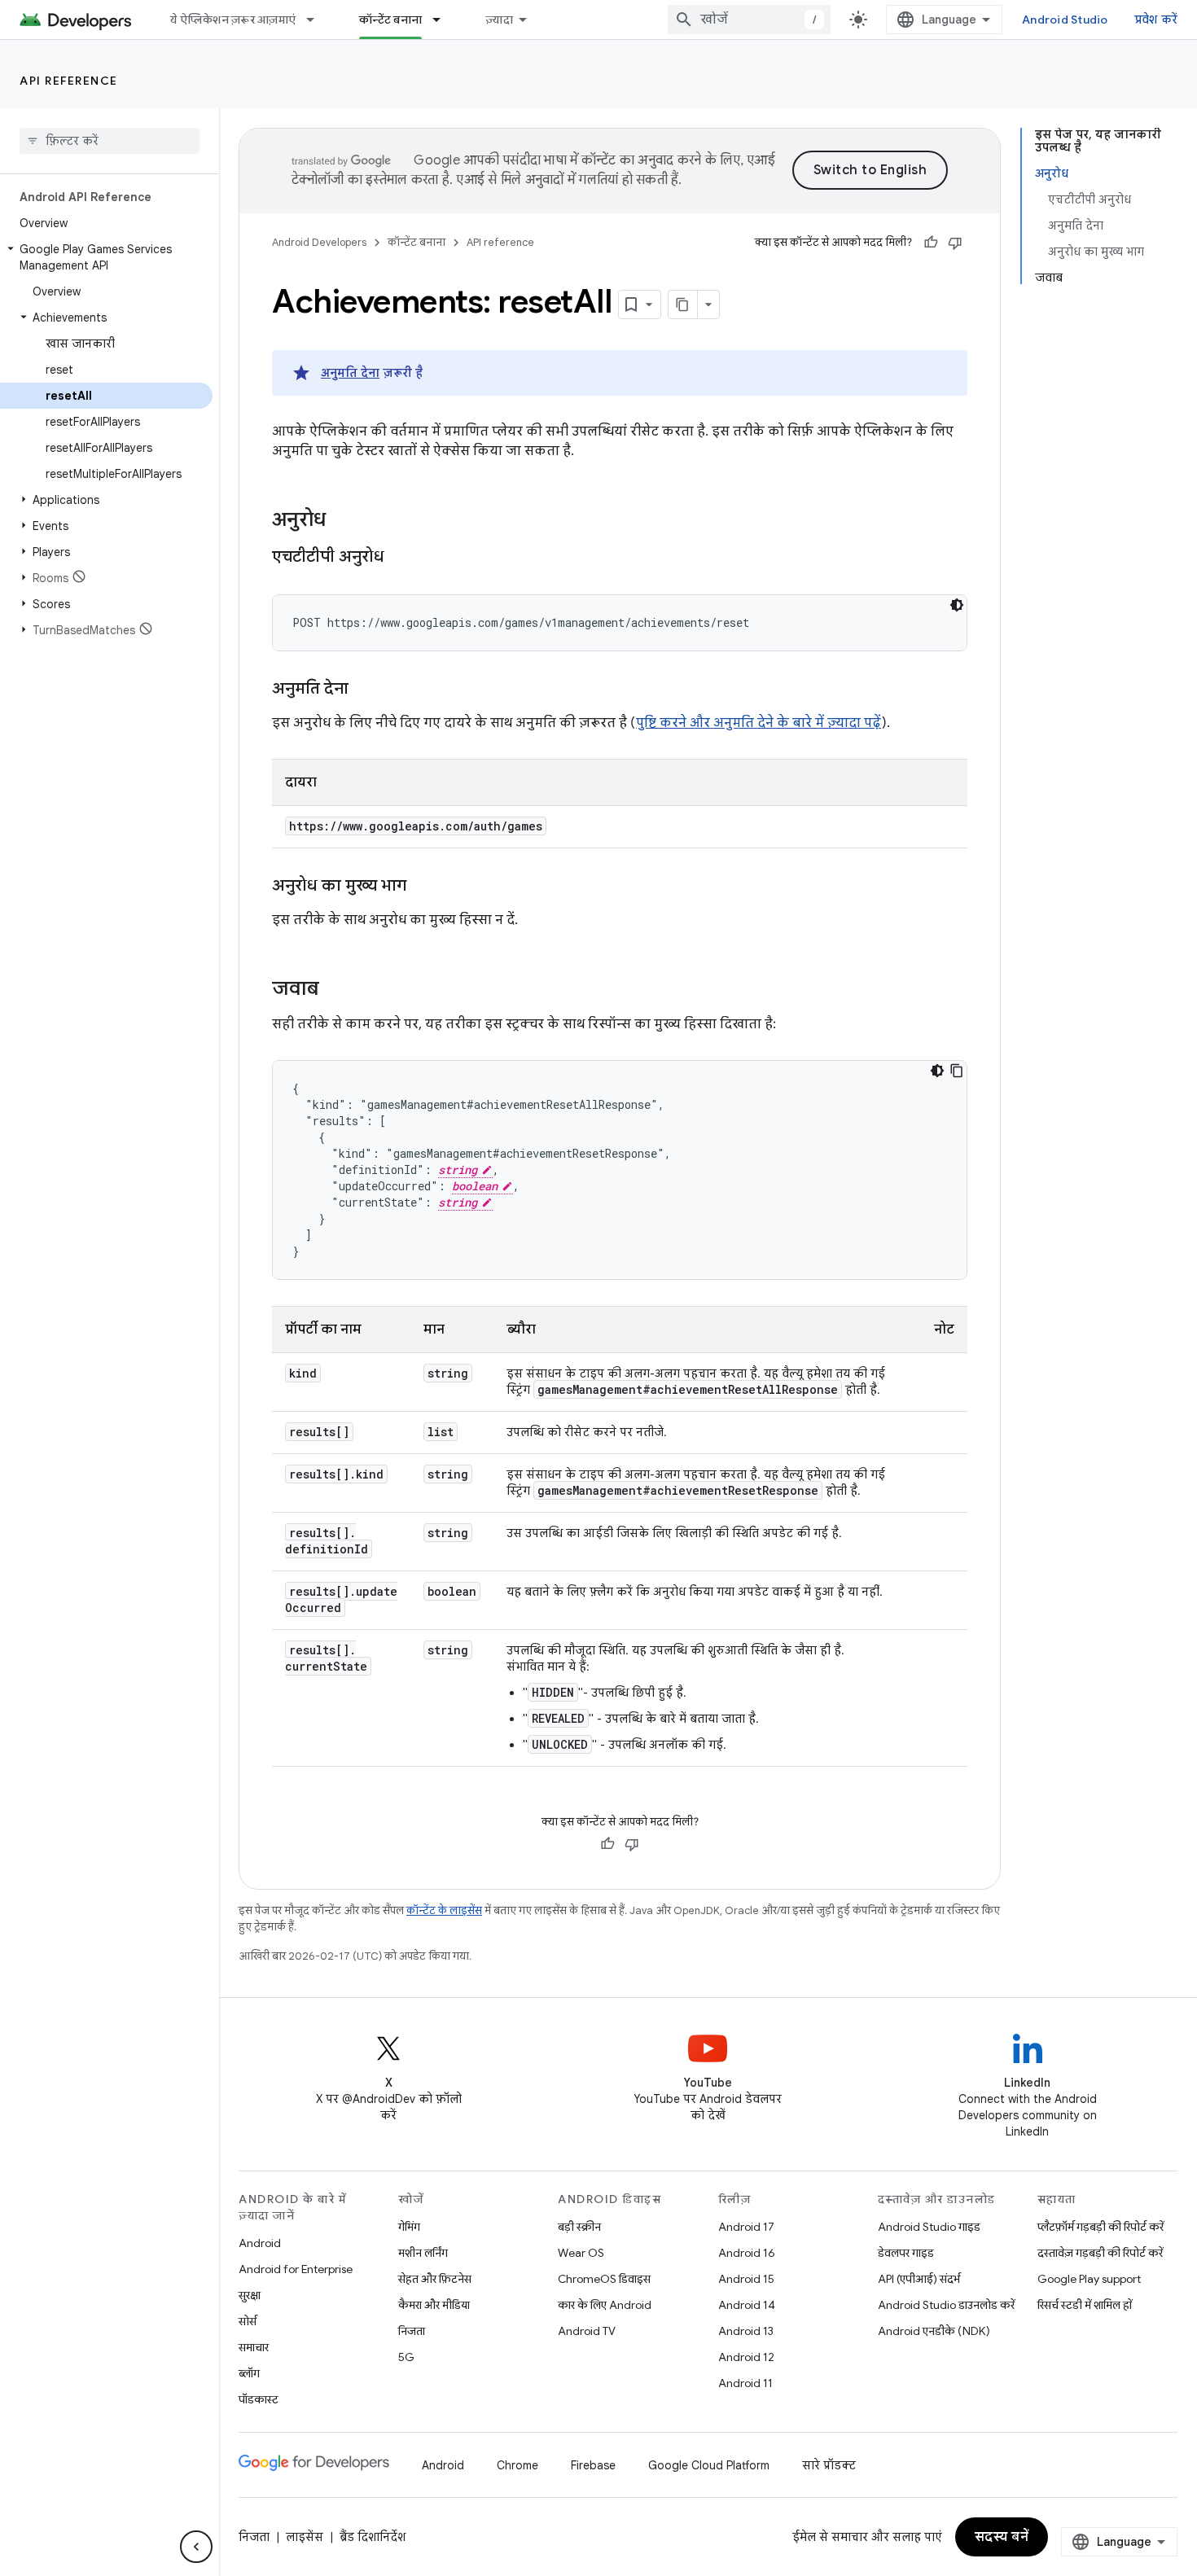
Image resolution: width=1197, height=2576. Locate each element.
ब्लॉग (249, 2373)
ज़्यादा (499, 20)
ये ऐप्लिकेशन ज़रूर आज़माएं (233, 20)
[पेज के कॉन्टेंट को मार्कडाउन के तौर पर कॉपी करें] (683, 304)
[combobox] (749, 20)
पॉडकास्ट (259, 2399)
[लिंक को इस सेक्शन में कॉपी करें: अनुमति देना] (365, 690)
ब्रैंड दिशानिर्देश (373, 2537)
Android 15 (746, 2279)
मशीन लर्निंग (423, 2253)
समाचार (254, 2347)
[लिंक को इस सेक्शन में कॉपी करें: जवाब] (335, 990)
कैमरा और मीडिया (434, 2305)
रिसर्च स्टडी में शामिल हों (1085, 2305)
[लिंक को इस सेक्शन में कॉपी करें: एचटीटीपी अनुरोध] (401, 558)
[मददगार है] (931, 243)
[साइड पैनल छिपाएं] (196, 2547)
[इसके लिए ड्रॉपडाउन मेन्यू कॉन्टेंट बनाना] (444, 20)
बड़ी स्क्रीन (579, 2227)
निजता (412, 2331)
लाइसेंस (305, 2537)
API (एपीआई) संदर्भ (919, 2279)
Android (260, 2243)
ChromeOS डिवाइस (604, 2279)
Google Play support (1089, 2279)
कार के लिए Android (605, 2305)
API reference (69, 81)
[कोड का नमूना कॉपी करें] (957, 1071)
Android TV (587, 2331)
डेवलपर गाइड (906, 2253)
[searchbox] (110, 141)
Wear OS (581, 2253)
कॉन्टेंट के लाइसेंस (444, 1910)
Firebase (593, 2465)
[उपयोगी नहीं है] (955, 243)
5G (406, 2357)
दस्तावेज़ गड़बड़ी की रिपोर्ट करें (1100, 2253)
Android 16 (747, 2253)
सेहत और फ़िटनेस (435, 2279)
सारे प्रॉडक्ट (829, 2465)
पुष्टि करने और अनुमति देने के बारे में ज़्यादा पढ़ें (759, 723)
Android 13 (746, 2331)
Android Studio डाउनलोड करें (946, 2305)
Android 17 (746, 2227)
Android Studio (1065, 20)
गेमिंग (409, 2227)
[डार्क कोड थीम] (957, 605)
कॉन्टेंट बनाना (390, 20)
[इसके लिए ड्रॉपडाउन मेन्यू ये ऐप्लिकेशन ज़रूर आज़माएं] (318, 20)
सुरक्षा (250, 2295)
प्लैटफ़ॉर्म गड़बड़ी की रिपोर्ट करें (1101, 2227)
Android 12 (746, 2357)
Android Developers (319, 242)
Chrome (517, 2465)
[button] (106, 257)
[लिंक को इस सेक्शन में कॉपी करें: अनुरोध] (342, 521)
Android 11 (745, 2383)
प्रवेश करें (1156, 20)
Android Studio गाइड (929, 2227)
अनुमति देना (350, 373)
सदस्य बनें (1002, 2537)
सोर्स (248, 2321)
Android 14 (747, 2305)
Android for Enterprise (296, 2269)
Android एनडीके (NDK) (934, 2331)
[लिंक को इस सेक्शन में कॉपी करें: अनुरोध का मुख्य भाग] (423, 887)
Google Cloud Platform (709, 2465)
